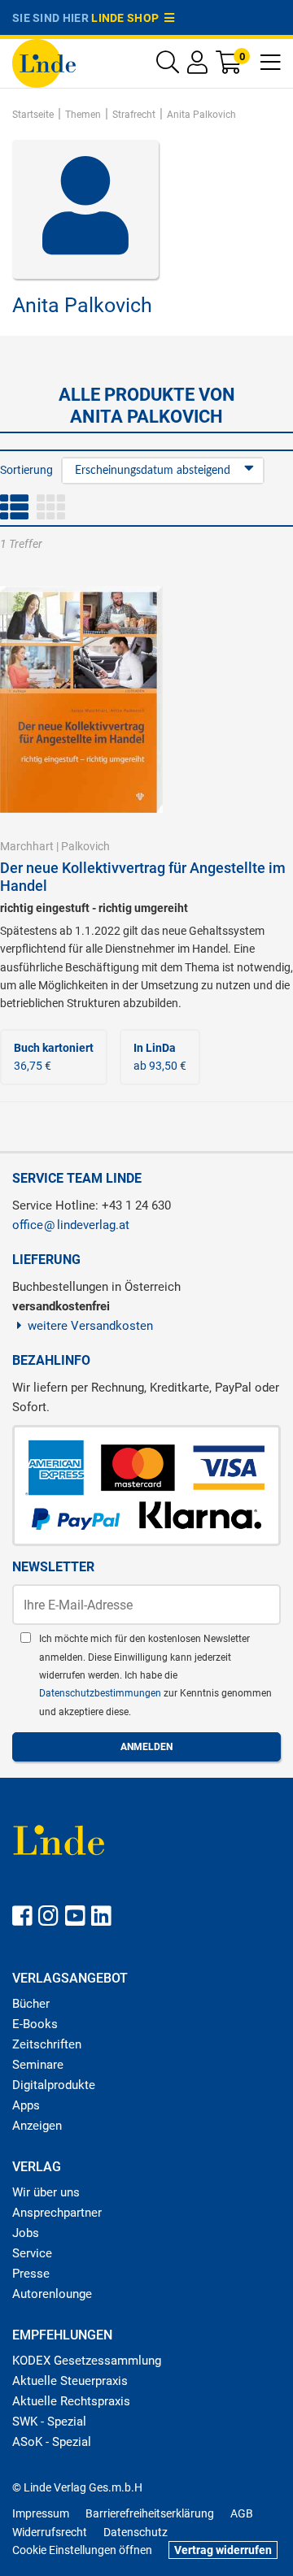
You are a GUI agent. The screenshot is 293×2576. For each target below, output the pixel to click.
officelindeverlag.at (71, 1225)
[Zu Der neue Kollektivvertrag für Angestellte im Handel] (81, 698)
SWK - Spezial (49, 2422)
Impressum (41, 2513)
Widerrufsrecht (50, 2532)
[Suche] (168, 66)
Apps (26, 2105)
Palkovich (85, 846)
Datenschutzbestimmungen (101, 1693)
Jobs (26, 2233)
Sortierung (26, 470)
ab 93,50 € (160, 1057)
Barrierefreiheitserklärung (150, 2513)
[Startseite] (44, 62)
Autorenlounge (52, 2294)
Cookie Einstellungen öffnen (82, 2550)
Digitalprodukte (54, 2085)
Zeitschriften (47, 2044)
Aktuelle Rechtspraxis (71, 2401)
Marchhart (27, 846)
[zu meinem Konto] (197, 66)
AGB (242, 2513)
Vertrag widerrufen (223, 2550)
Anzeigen (37, 2126)
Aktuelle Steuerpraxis (70, 2381)
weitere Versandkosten (90, 1326)
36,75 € (54, 1057)
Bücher (31, 2004)
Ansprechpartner (57, 2213)
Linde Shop (128, 18)
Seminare (38, 2065)
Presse (31, 2274)
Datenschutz (136, 2532)
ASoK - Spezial (52, 2442)
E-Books (35, 2024)
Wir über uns (46, 2192)
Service (32, 2253)
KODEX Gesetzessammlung (87, 2361)
